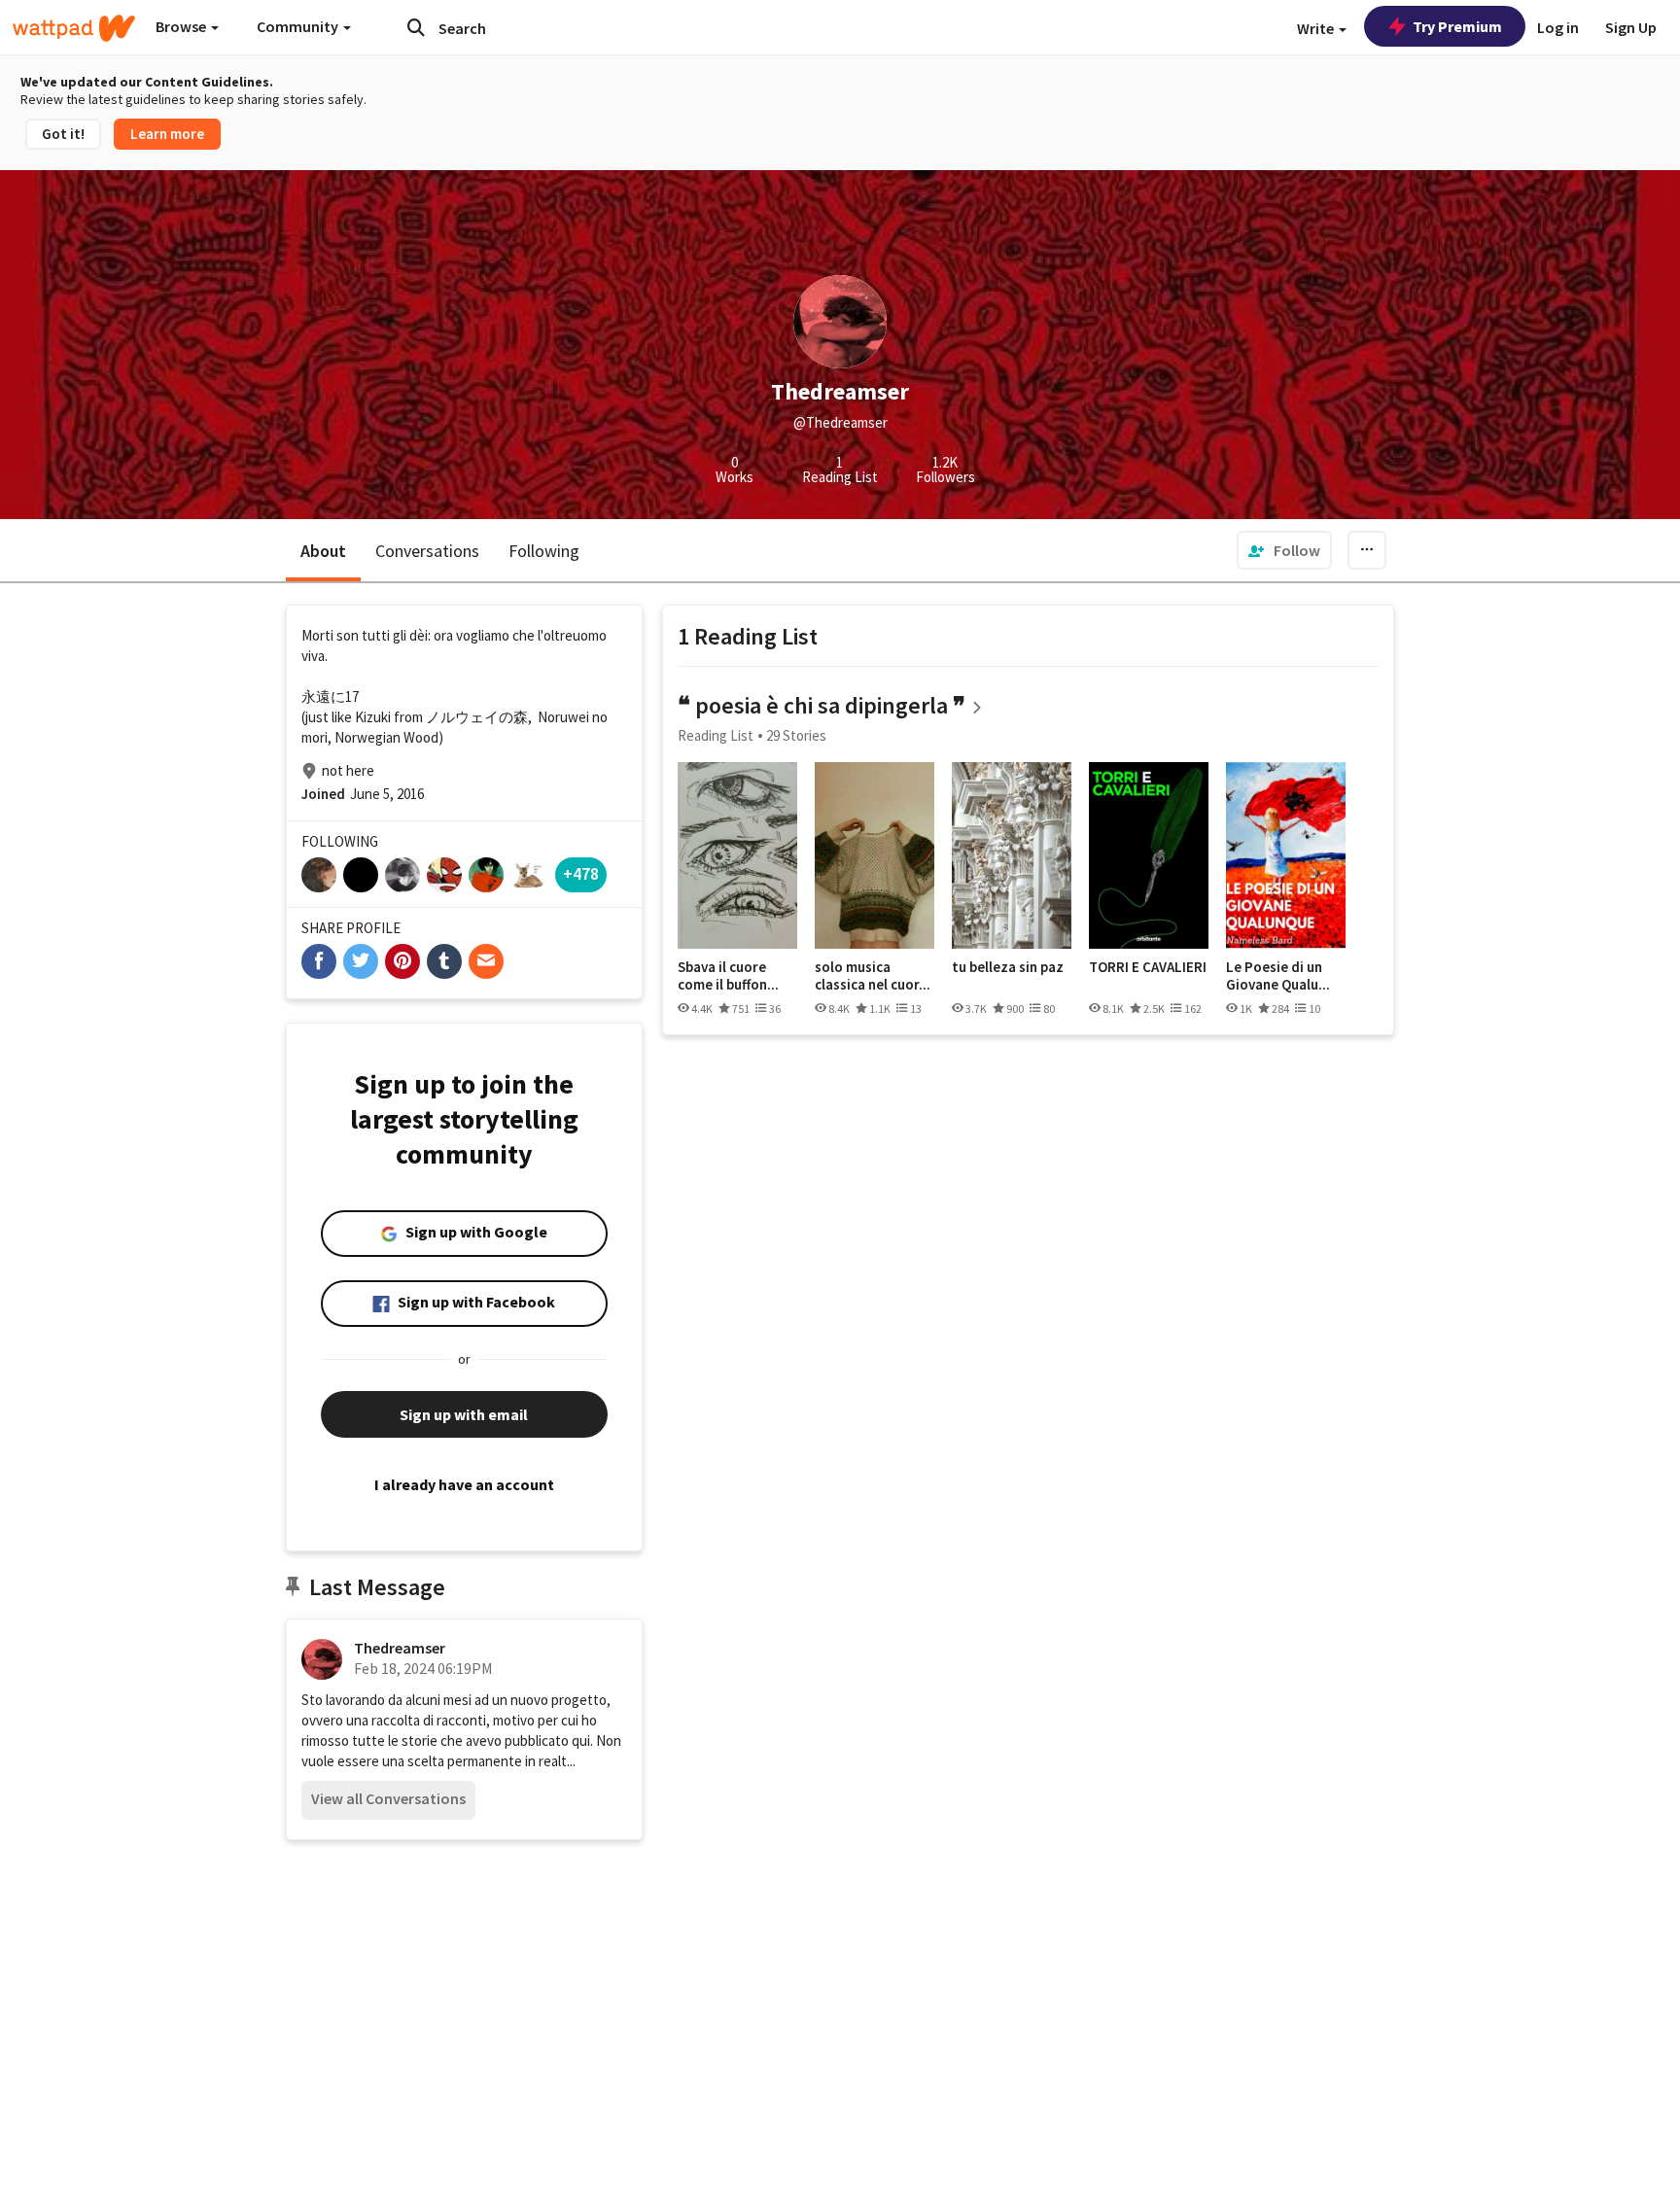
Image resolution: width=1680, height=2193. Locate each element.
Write (1317, 28)
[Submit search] (416, 27)
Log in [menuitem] (1558, 27)
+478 (581, 873)
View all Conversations (388, 1798)
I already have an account (464, 1484)
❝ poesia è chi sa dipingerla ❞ (822, 705)
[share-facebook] (319, 961)
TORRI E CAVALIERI (1148, 967)
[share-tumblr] (444, 961)
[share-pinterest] (402, 961)
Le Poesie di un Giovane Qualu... (1278, 975)
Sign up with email (464, 1414)
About (323, 551)
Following (544, 551)
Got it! (63, 134)
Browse (182, 26)
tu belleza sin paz (1008, 967)
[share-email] (486, 961)
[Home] (74, 28)
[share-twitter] (361, 961)
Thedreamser (400, 1648)
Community (299, 26)
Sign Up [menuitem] (1631, 27)
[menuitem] (1284, 550)
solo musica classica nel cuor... (873, 975)
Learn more (167, 134)
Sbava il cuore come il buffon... (728, 975)
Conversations (427, 551)
